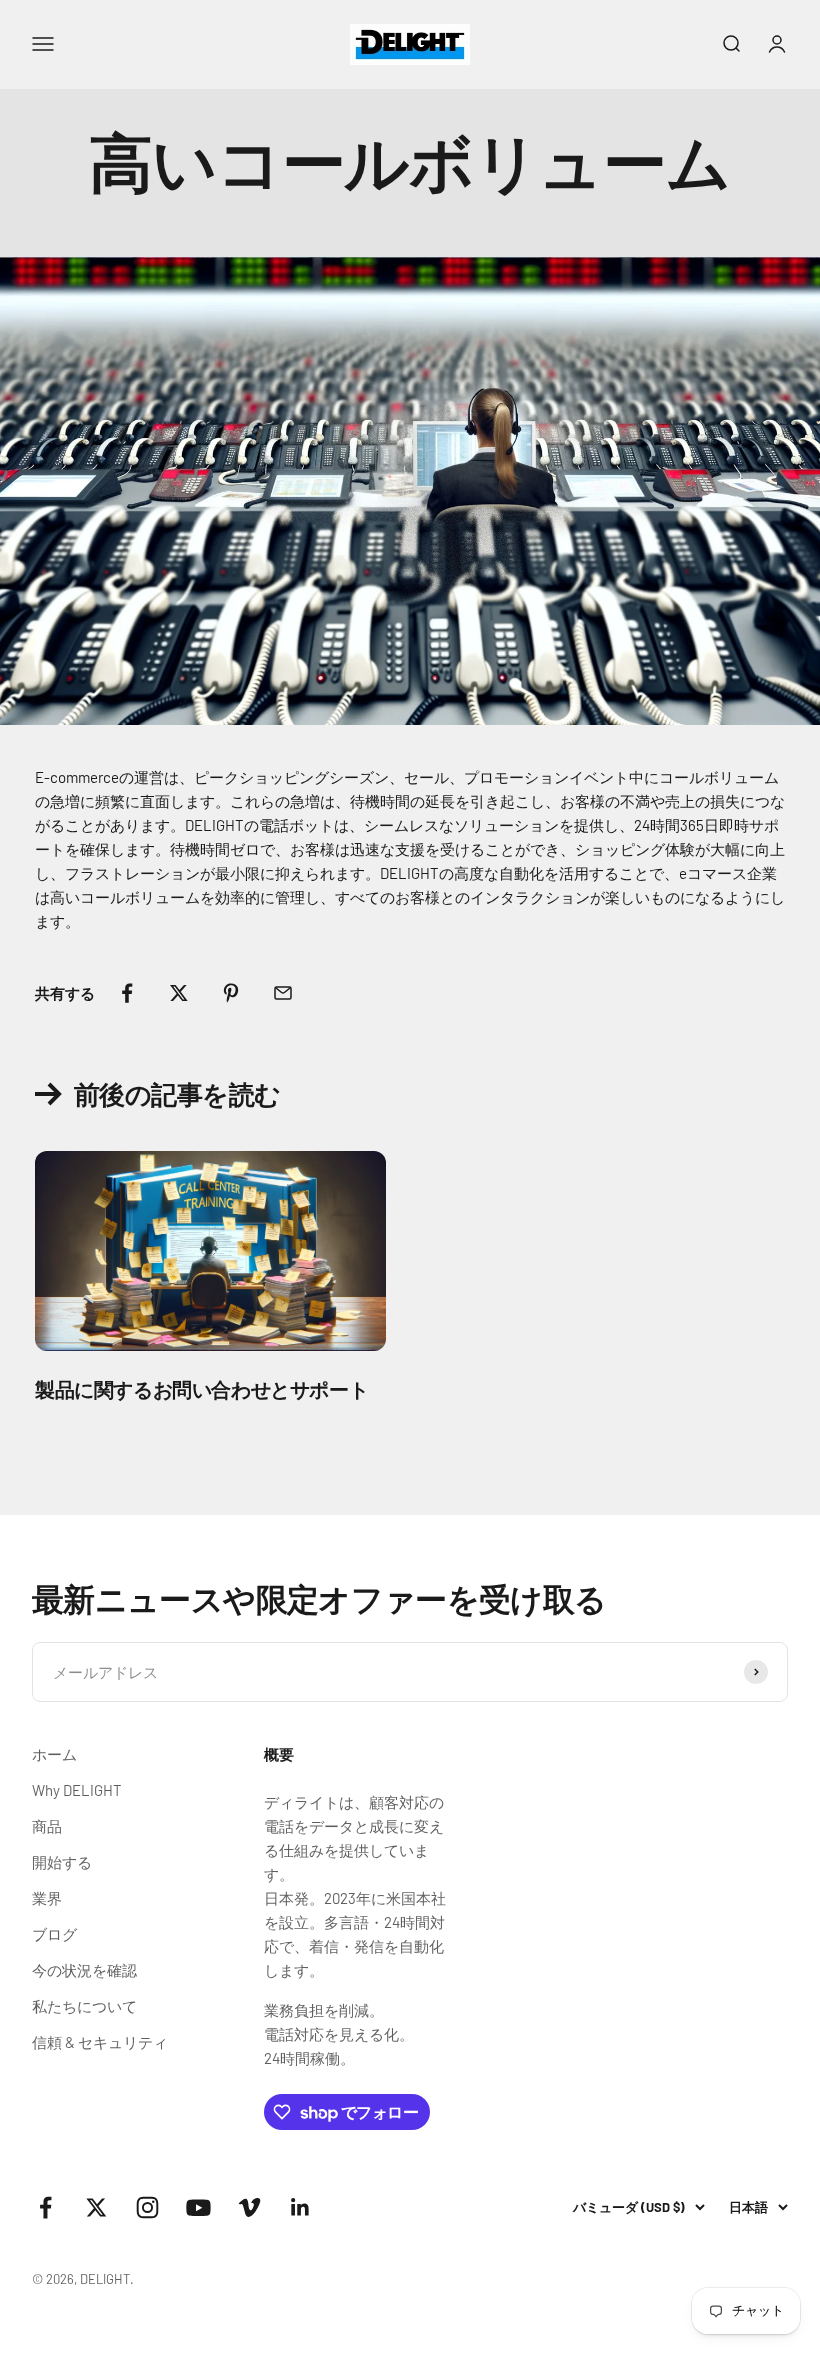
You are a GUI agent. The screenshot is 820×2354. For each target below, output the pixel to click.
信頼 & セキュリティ (100, 2042)
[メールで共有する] (283, 993)
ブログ (54, 1934)
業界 (47, 1898)
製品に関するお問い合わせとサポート (201, 1389)
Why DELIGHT (77, 1790)
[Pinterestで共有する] (231, 993)
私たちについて (84, 2006)
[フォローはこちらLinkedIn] (300, 2207)
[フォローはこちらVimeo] (249, 2207)
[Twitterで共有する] (179, 993)
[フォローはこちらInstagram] (147, 2207)
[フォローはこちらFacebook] (45, 2207)
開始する (62, 1862)
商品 (47, 1826)
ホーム (54, 1754)
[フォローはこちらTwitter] (96, 2207)
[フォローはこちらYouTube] (198, 2207)
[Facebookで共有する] (127, 993)
